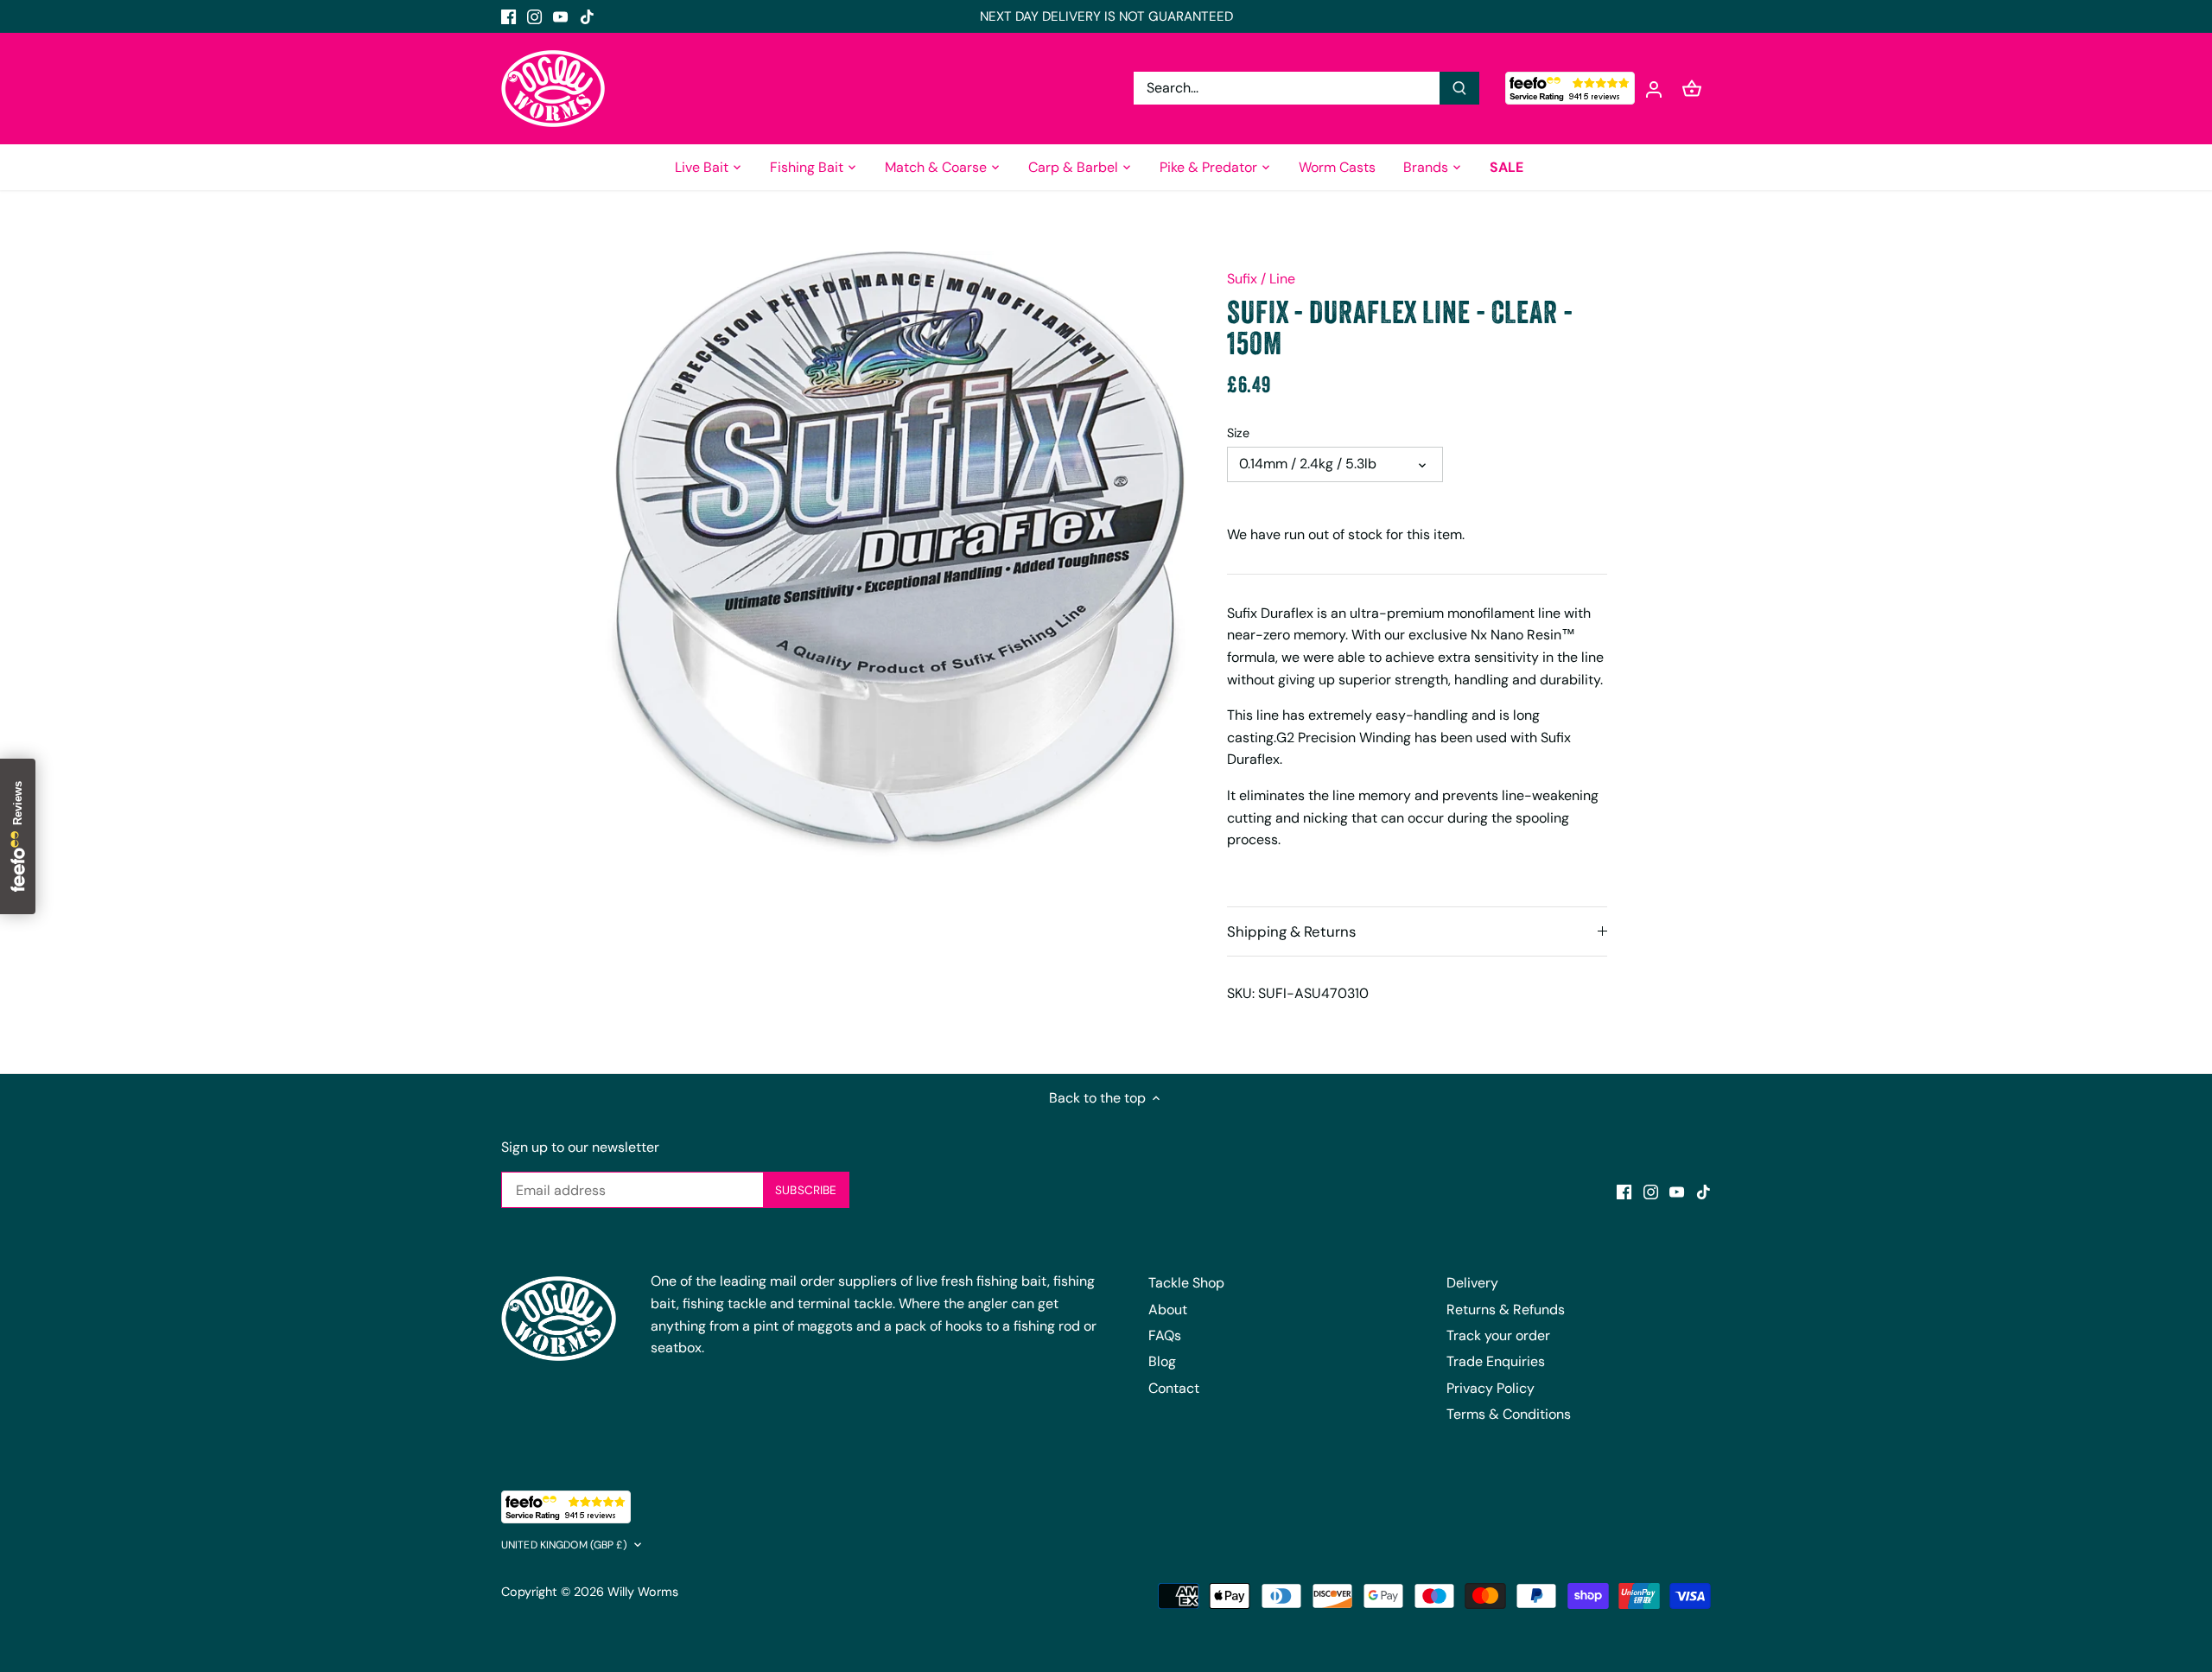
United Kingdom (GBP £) (564, 1545)
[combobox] (1287, 88)
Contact (1174, 1388)
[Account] (1654, 89)
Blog (1162, 1361)
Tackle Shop (1186, 1283)
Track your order (1498, 1335)
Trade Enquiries (1496, 1361)
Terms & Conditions (1509, 1414)
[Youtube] (560, 16)
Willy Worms (643, 1592)
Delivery (1472, 1283)
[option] (895, 554)
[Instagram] (534, 16)
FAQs (1165, 1335)
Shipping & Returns (1291, 931)
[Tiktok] (587, 16)
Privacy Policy (1491, 1388)
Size (1238, 433)
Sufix (1242, 279)
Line (1282, 279)
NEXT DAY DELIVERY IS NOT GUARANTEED (1106, 16)
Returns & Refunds (1506, 1310)
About (1168, 1310)
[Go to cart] (1692, 89)
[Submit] (1459, 88)
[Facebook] (509, 16)
